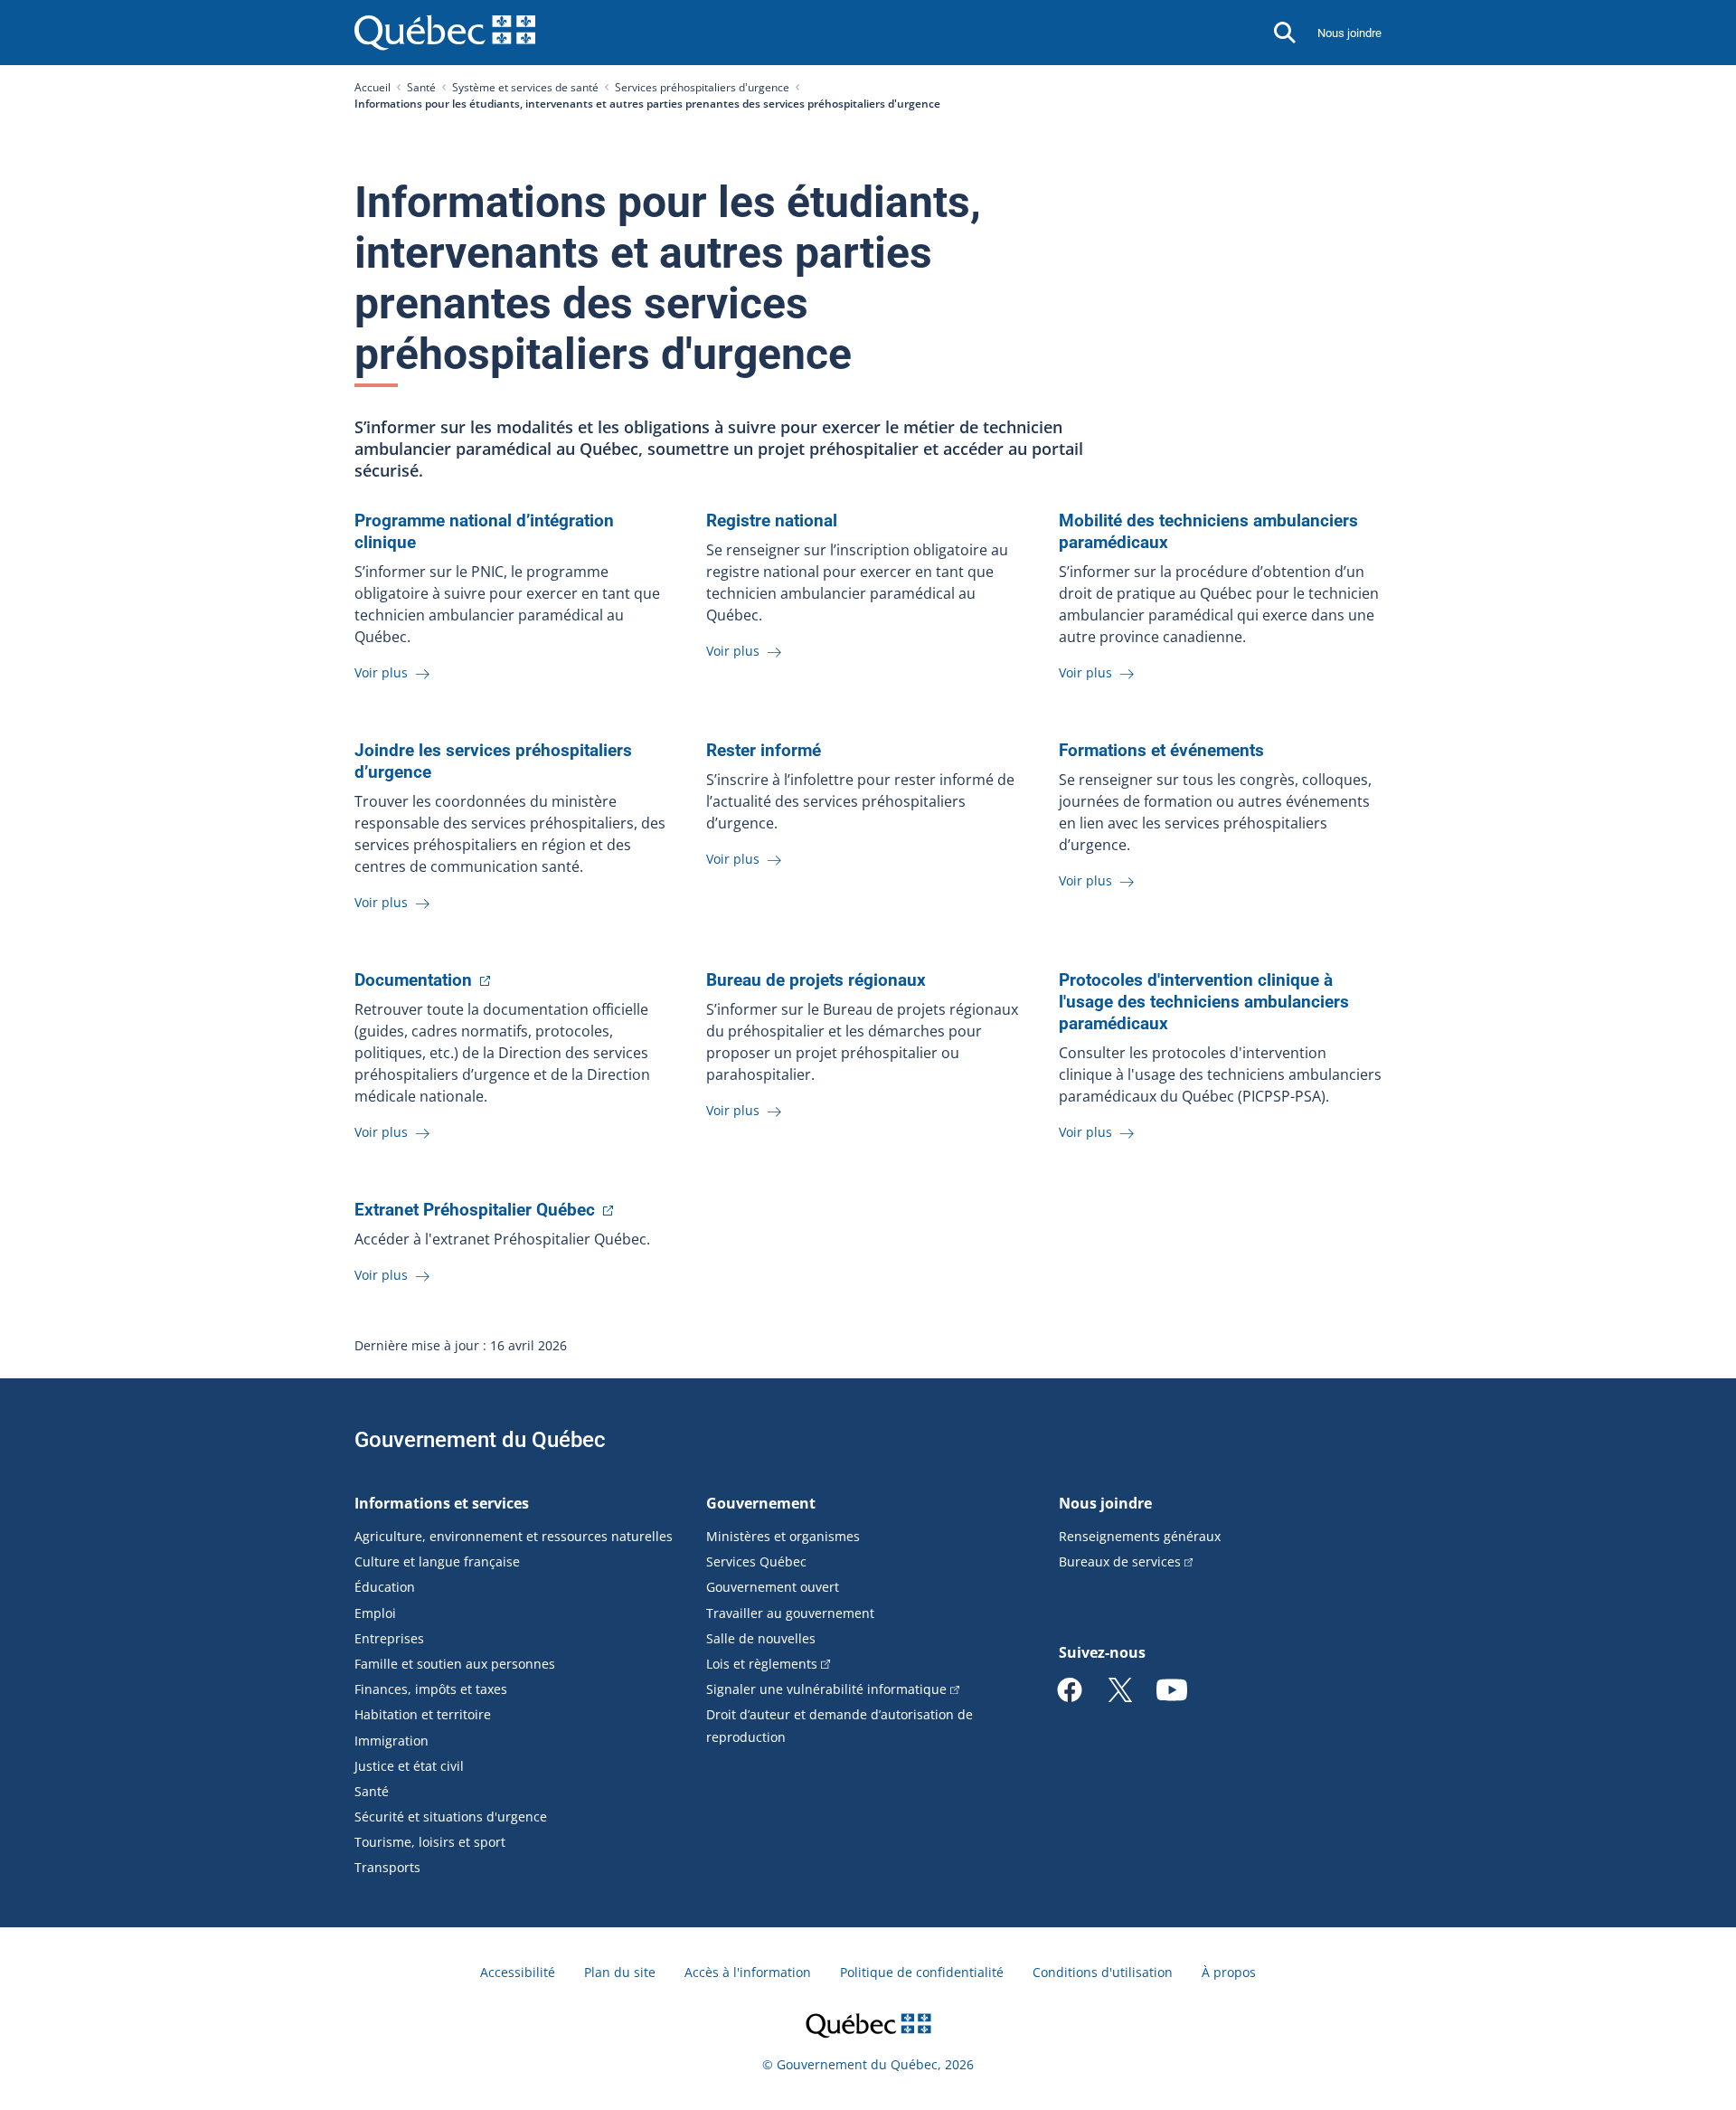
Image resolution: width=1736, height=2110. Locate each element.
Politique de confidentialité (922, 1972)
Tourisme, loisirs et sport (430, 1842)
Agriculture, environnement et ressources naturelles (514, 1536)
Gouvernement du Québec (480, 1440)
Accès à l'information (748, 1972)
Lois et (762, 1664)
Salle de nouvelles (761, 1638)
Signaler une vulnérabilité (826, 1689)
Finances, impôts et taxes (431, 1689)
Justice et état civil (409, 1766)
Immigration (392, 1741)
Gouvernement (761, 1503)
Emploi (375, 1613)
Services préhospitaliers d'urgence (702, 87)
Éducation (385, 1587)
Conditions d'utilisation (1103, 1972)
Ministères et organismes (783, 1536)
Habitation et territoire (423, 1714)
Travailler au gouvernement (790, 1613)
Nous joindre (1349, 33)
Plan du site (620, 1972)
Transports (387, 1867)
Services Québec (756, 1561)
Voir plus (383, 672)
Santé (421, 87)
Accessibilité (518, 1972)
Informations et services (442, 1503)
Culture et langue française (437, 1561)
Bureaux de (1120, 1561)
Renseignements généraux (1140, 1536)
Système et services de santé (525, 87)
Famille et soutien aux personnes (455, 1664)
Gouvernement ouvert (773, 1587)
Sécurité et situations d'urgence (451, 1817)
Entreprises (389, 1638)
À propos (1229, 1972)
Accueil (373, 87)
